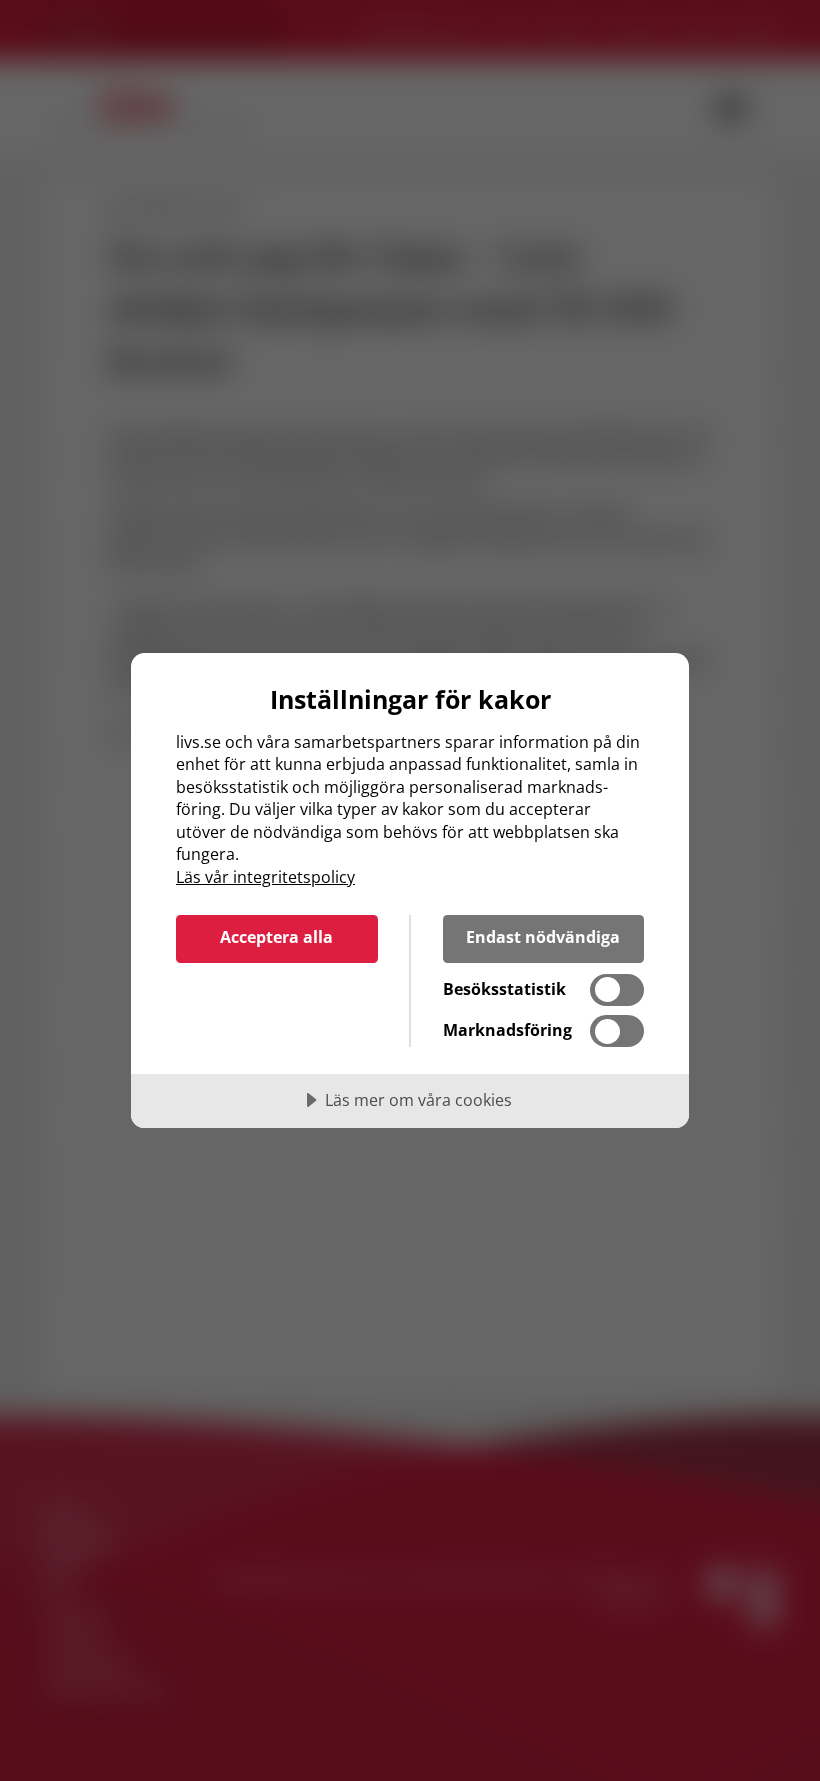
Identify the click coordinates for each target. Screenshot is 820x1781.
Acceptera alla (276, 937)
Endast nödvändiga (543, 937)
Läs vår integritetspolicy (265, 877)
